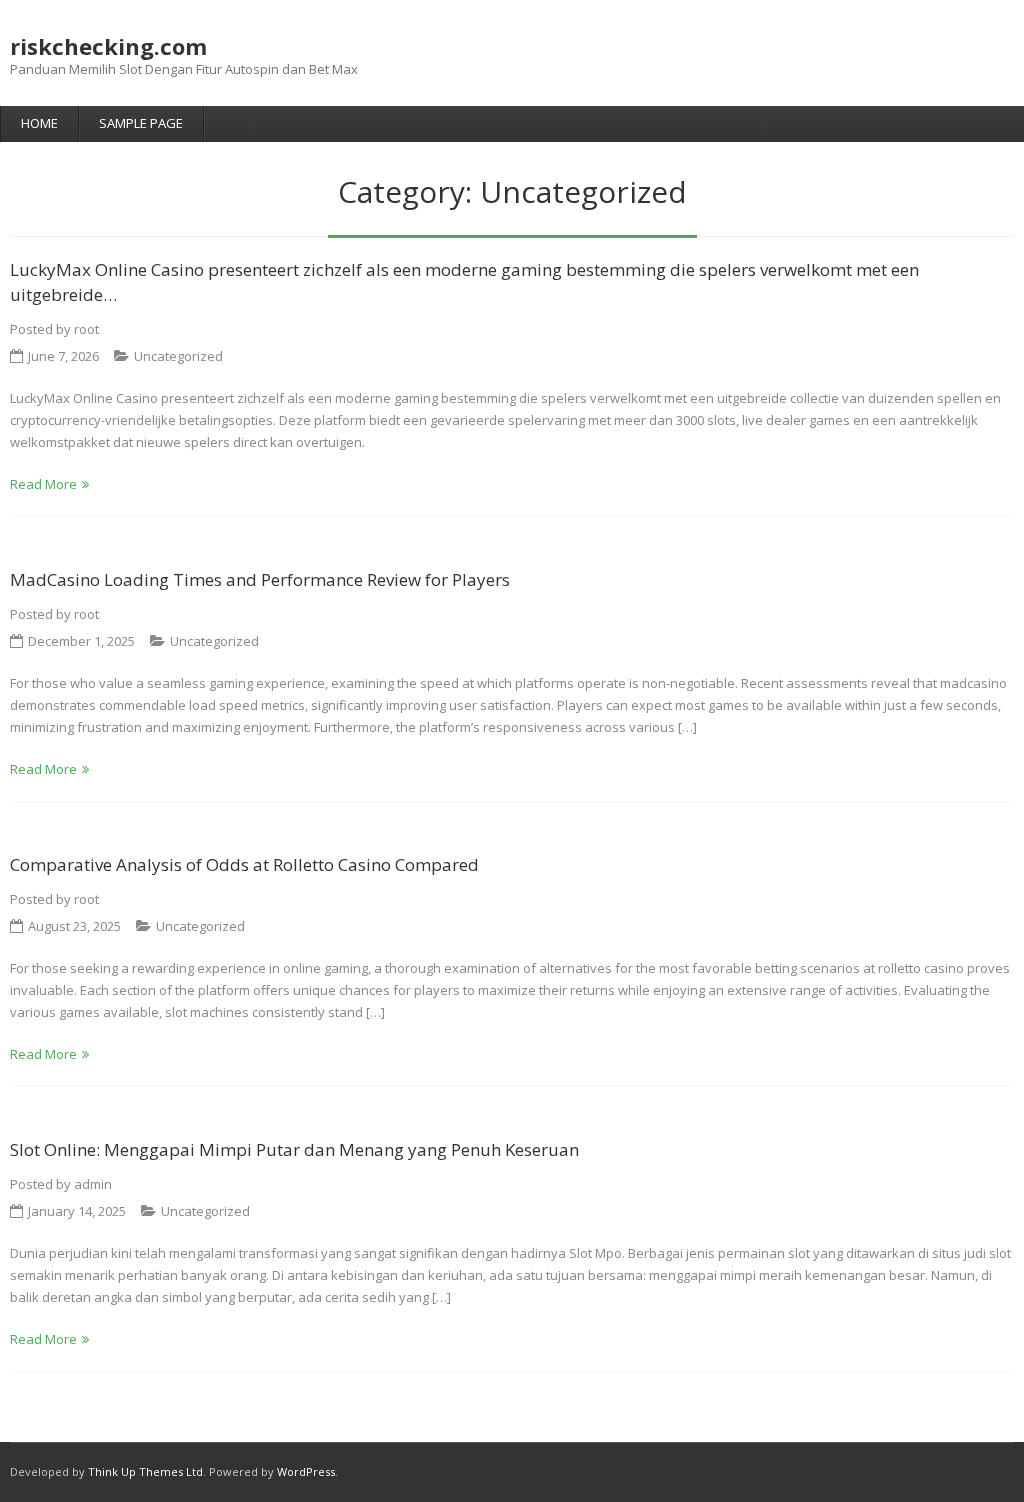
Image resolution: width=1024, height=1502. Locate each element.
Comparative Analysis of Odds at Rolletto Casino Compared (244, 864)
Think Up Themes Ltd (145, 1471)
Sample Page (141, 123)
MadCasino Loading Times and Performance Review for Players (260, 579)
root (86, 329)
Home (39, 123)
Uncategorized (178, 356)
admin (93, 1184)
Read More (43, 484)
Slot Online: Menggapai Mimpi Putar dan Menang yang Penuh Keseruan (294, 1149)
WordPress (306, 1471)
